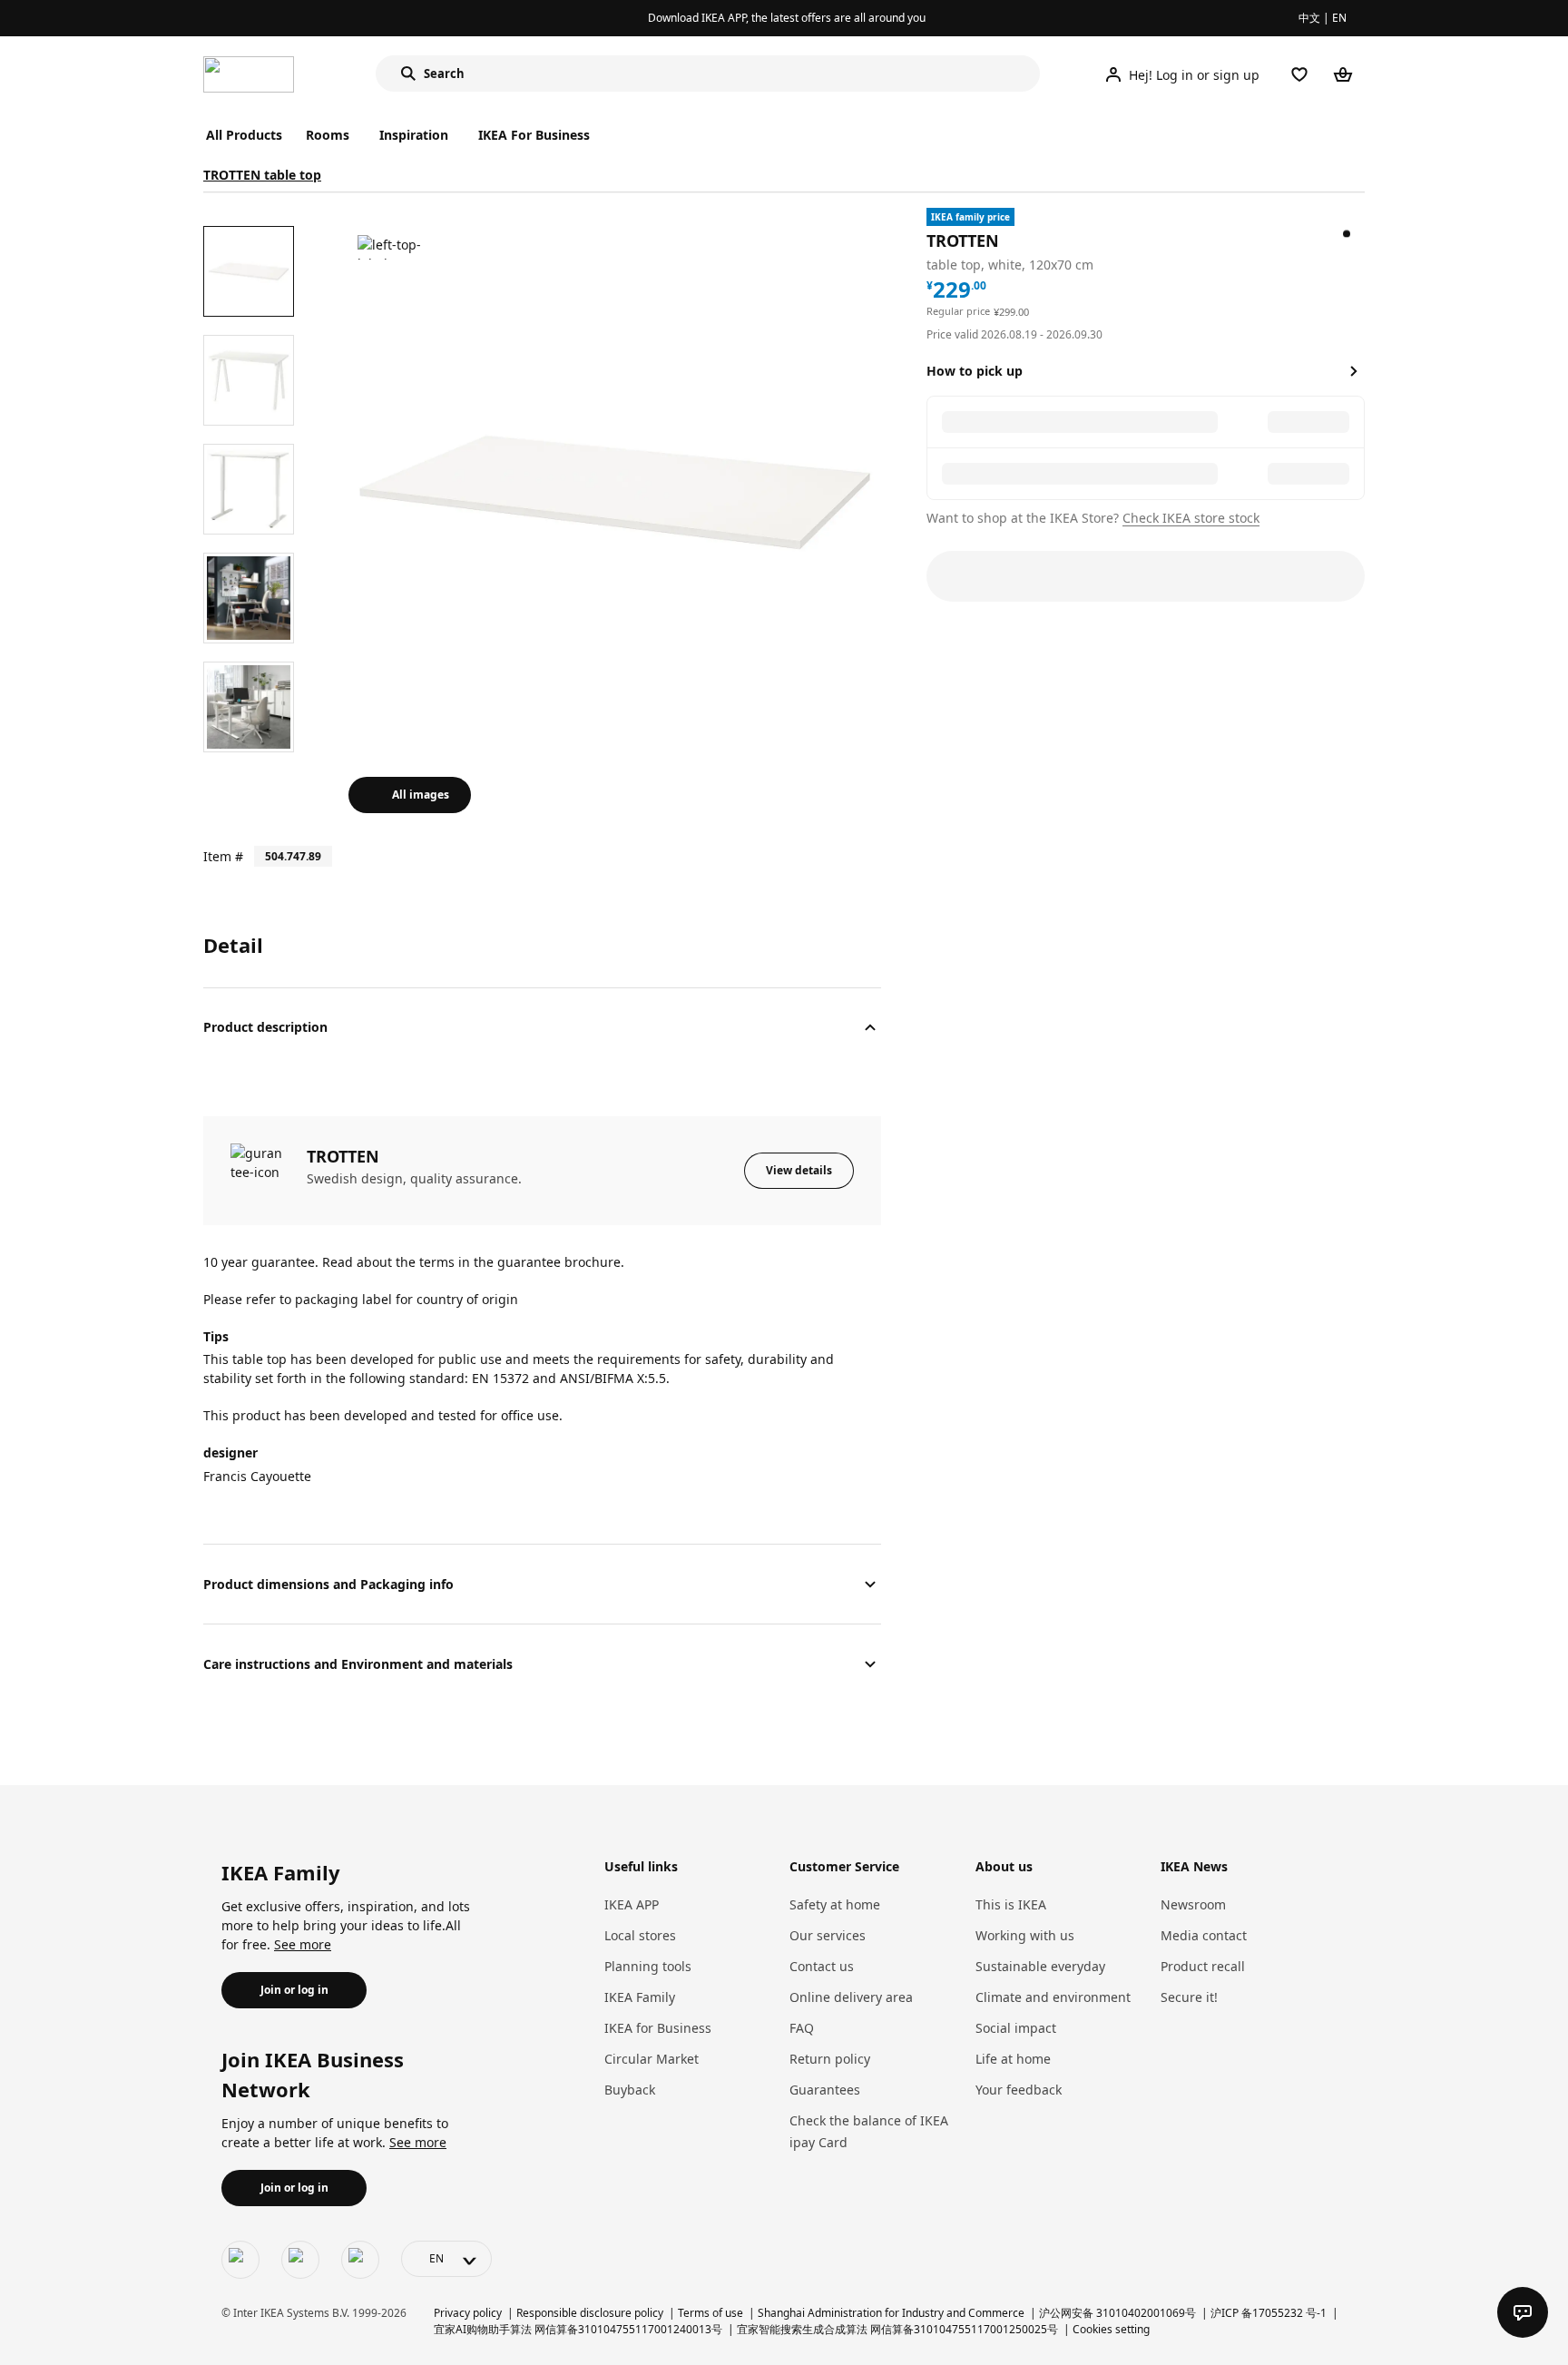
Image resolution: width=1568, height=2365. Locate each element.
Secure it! (1189, 1997)
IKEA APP (632, 1904)
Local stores (640, 1935)
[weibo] (300, 2260)
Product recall (1203, 1966)
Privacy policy (468, 2313)
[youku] (360, 2260)
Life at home (1013, 2059)
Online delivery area (851, 1997)
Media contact (1204, 1935)
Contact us (822, 1966)
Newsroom (1193, 1904)
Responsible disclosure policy (590, 2313)
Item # (223, 856)
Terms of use (710, 2313)
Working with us (1025, 1935)
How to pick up (975, 371)
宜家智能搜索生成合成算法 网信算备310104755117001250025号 (897, 2329)
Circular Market (652, 2059)
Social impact (1016, 2028)
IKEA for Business (658, 2028)
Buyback (630, 2090)
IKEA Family (640, 1997)
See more (303, 1944)
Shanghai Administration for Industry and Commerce (891, 2313)
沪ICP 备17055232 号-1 (1269, 2313)
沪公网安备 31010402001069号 (1117, 2313)
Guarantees (825, 2090)
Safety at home (835, 1904)
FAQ (802, 2028)
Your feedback (1019, 2090)
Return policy (830, 2059)
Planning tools (648, 1966)
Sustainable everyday (1040, 1966)
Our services (828, 1935)
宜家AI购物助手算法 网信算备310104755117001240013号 (578, 2329)
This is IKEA (1011, 1904)
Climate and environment (1053, 1997)
